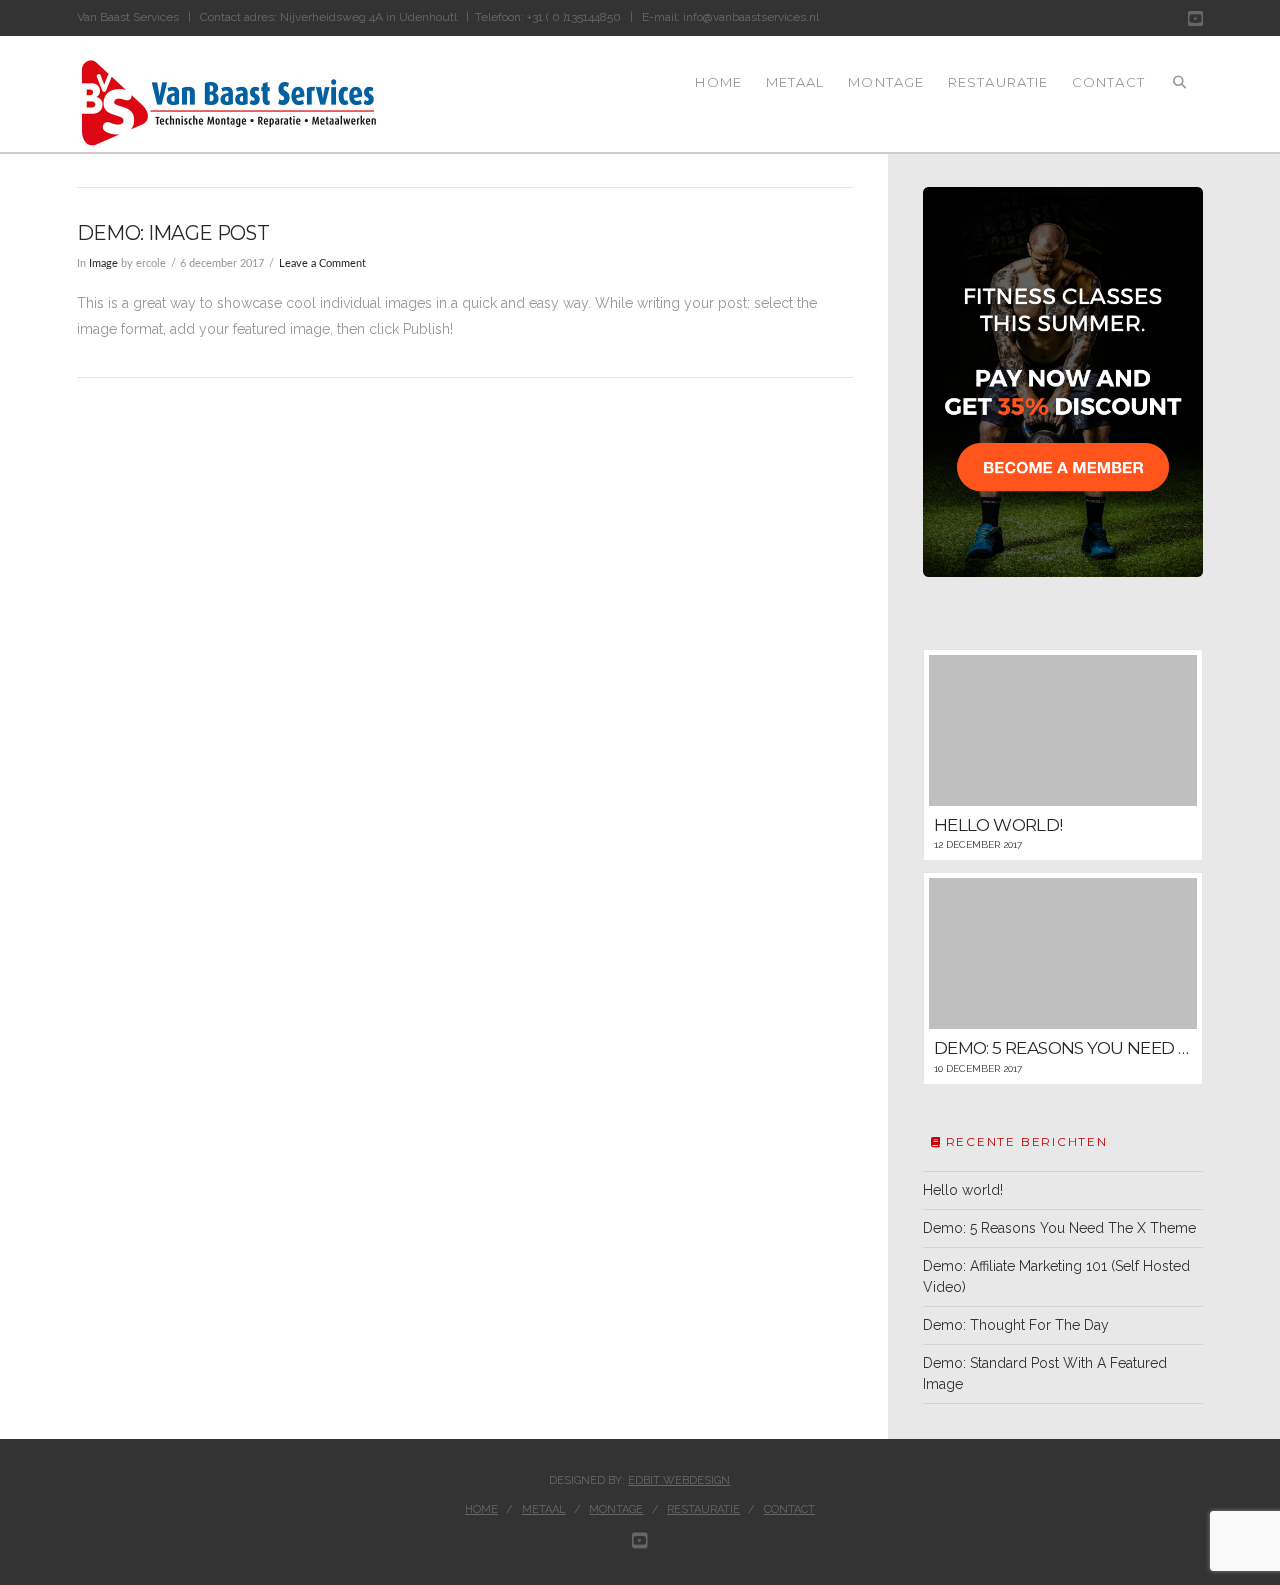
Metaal (544, 1509)
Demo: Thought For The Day (1016, 1325)
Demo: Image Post (173, 233)
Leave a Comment (322, 264)
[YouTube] (1195, 18)
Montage (616, 1509)
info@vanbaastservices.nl (751, 17)
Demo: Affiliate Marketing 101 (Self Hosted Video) (1056, 1276)
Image (103, 264)
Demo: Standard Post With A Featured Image (1045, 1373)
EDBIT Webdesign (679, 1480)
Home (481, 1509)
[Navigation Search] (1180, 94)
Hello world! (963, 1190)
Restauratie (703, 1509)
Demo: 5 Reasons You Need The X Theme (1059, 1228)
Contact (789, 1509)
